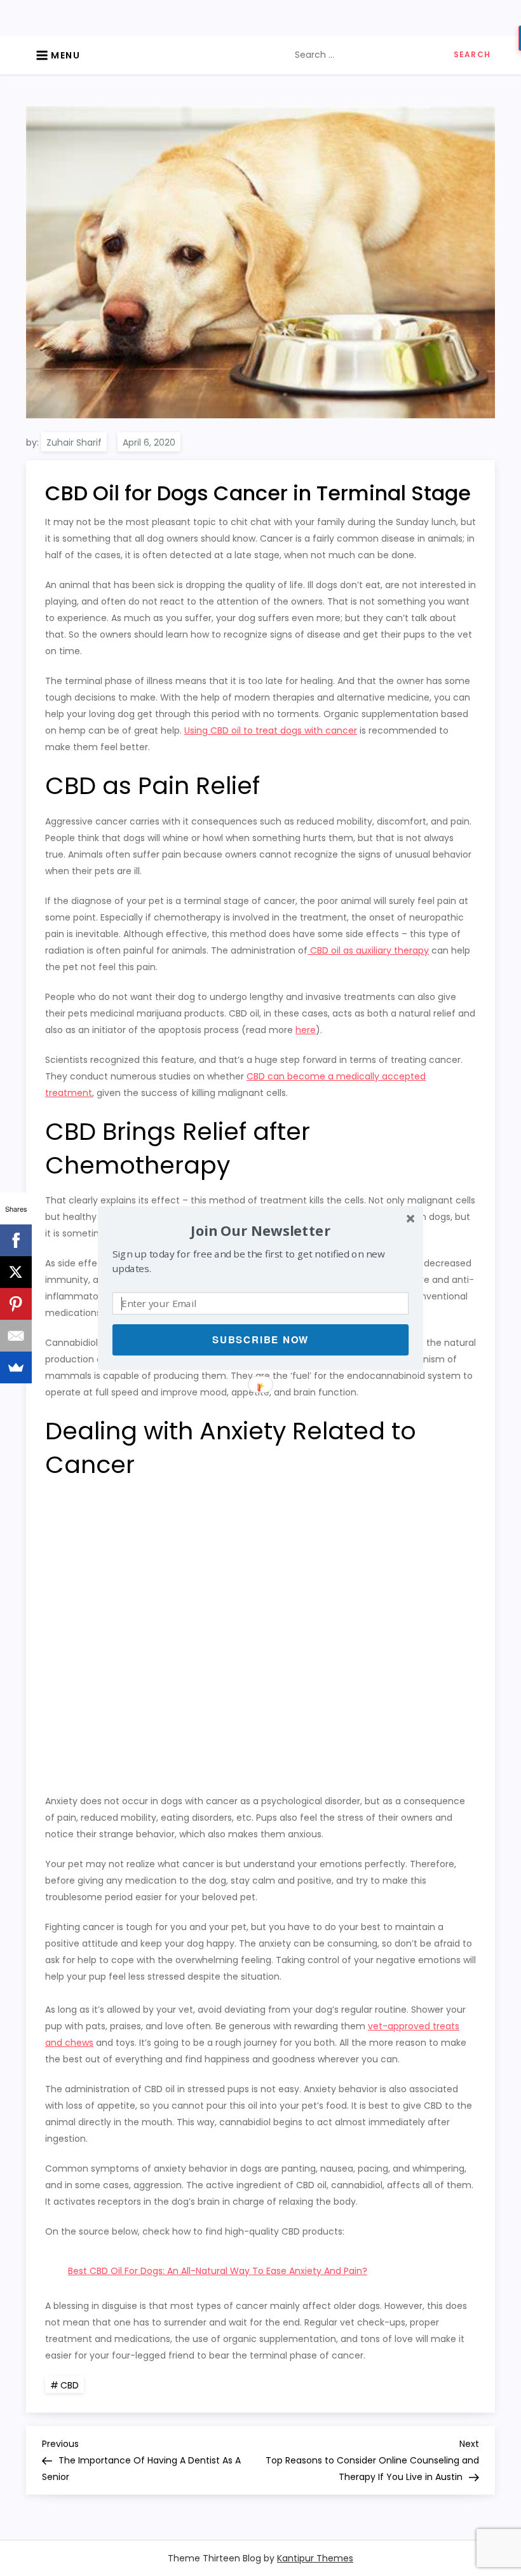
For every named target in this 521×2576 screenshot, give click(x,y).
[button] (260, 1230)
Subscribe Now (260, 1339)
